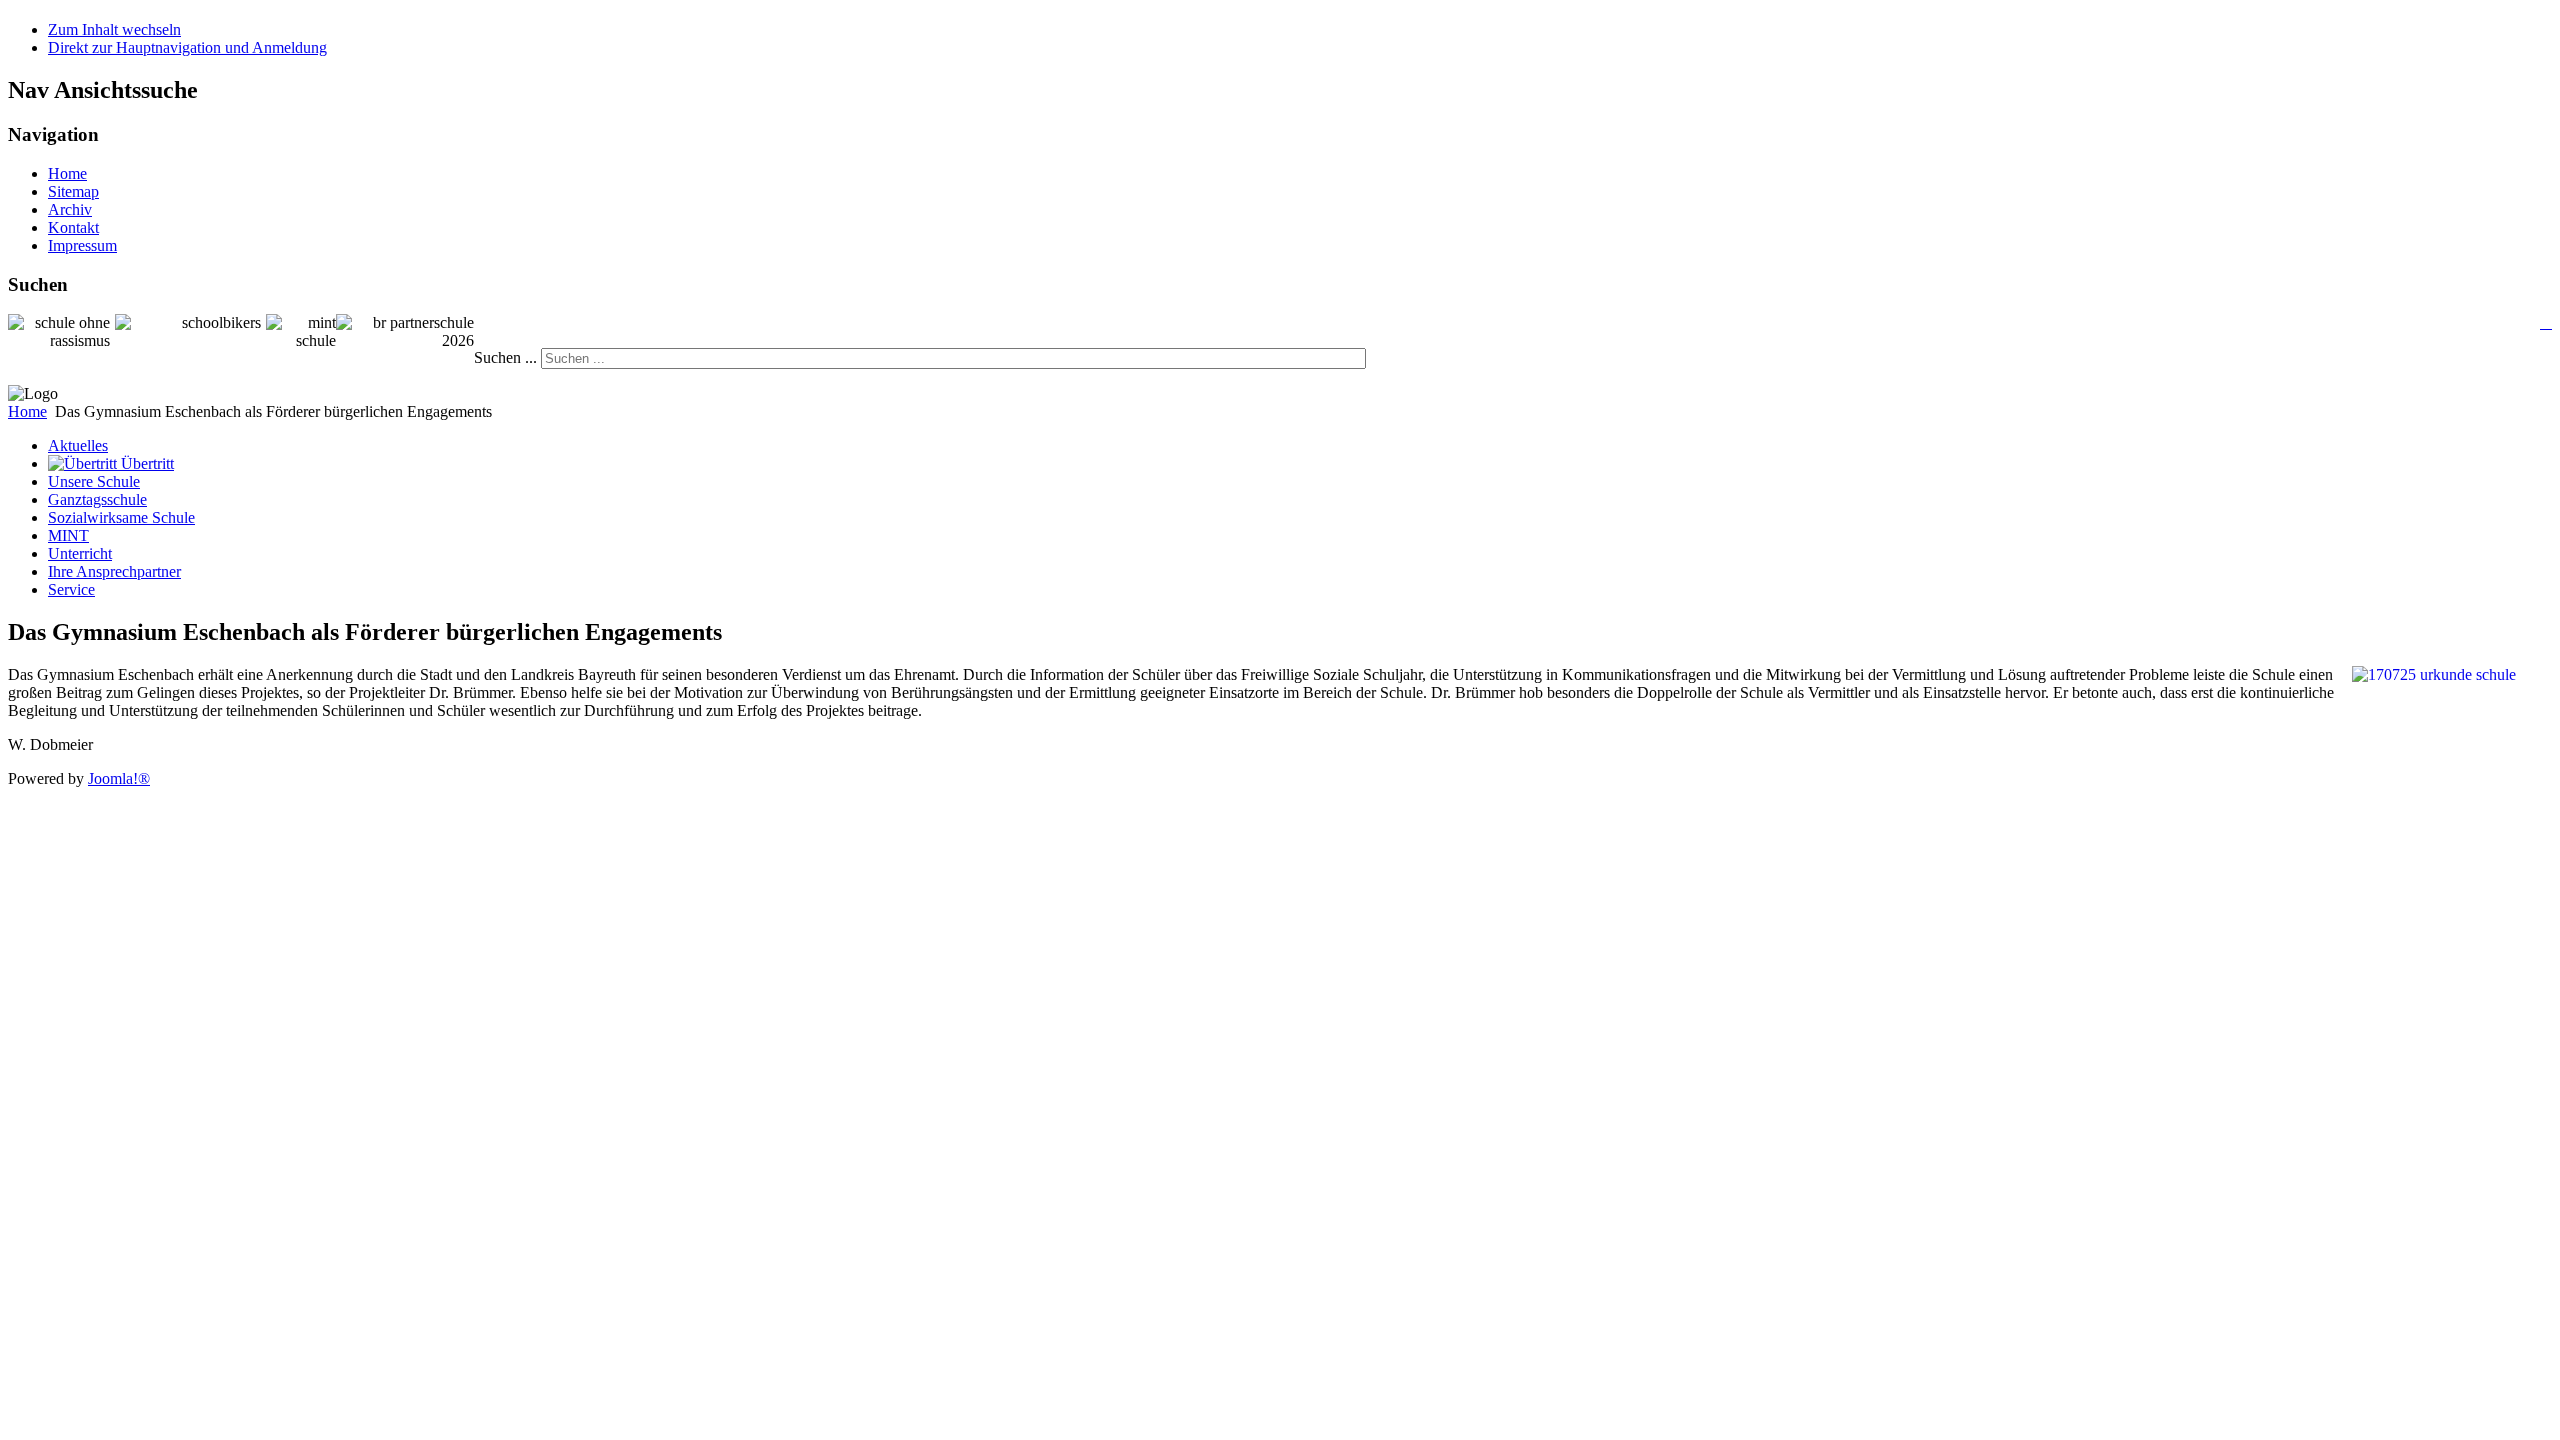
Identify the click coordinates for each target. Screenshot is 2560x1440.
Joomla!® (119, 778)
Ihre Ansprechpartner (114, 571)
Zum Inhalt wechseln (114, 29)
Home (67, 173)
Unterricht (80, 553)
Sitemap (73, 191)
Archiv (70, 209)
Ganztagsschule (97, 499)
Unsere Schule (94, 481)
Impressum (82, 245)
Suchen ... (505, 357)
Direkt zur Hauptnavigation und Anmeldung (187, 47)
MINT (68, 535)
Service (71, 589)
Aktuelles (78, 445)
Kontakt (73, 227)
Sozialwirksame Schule (121, 517)
